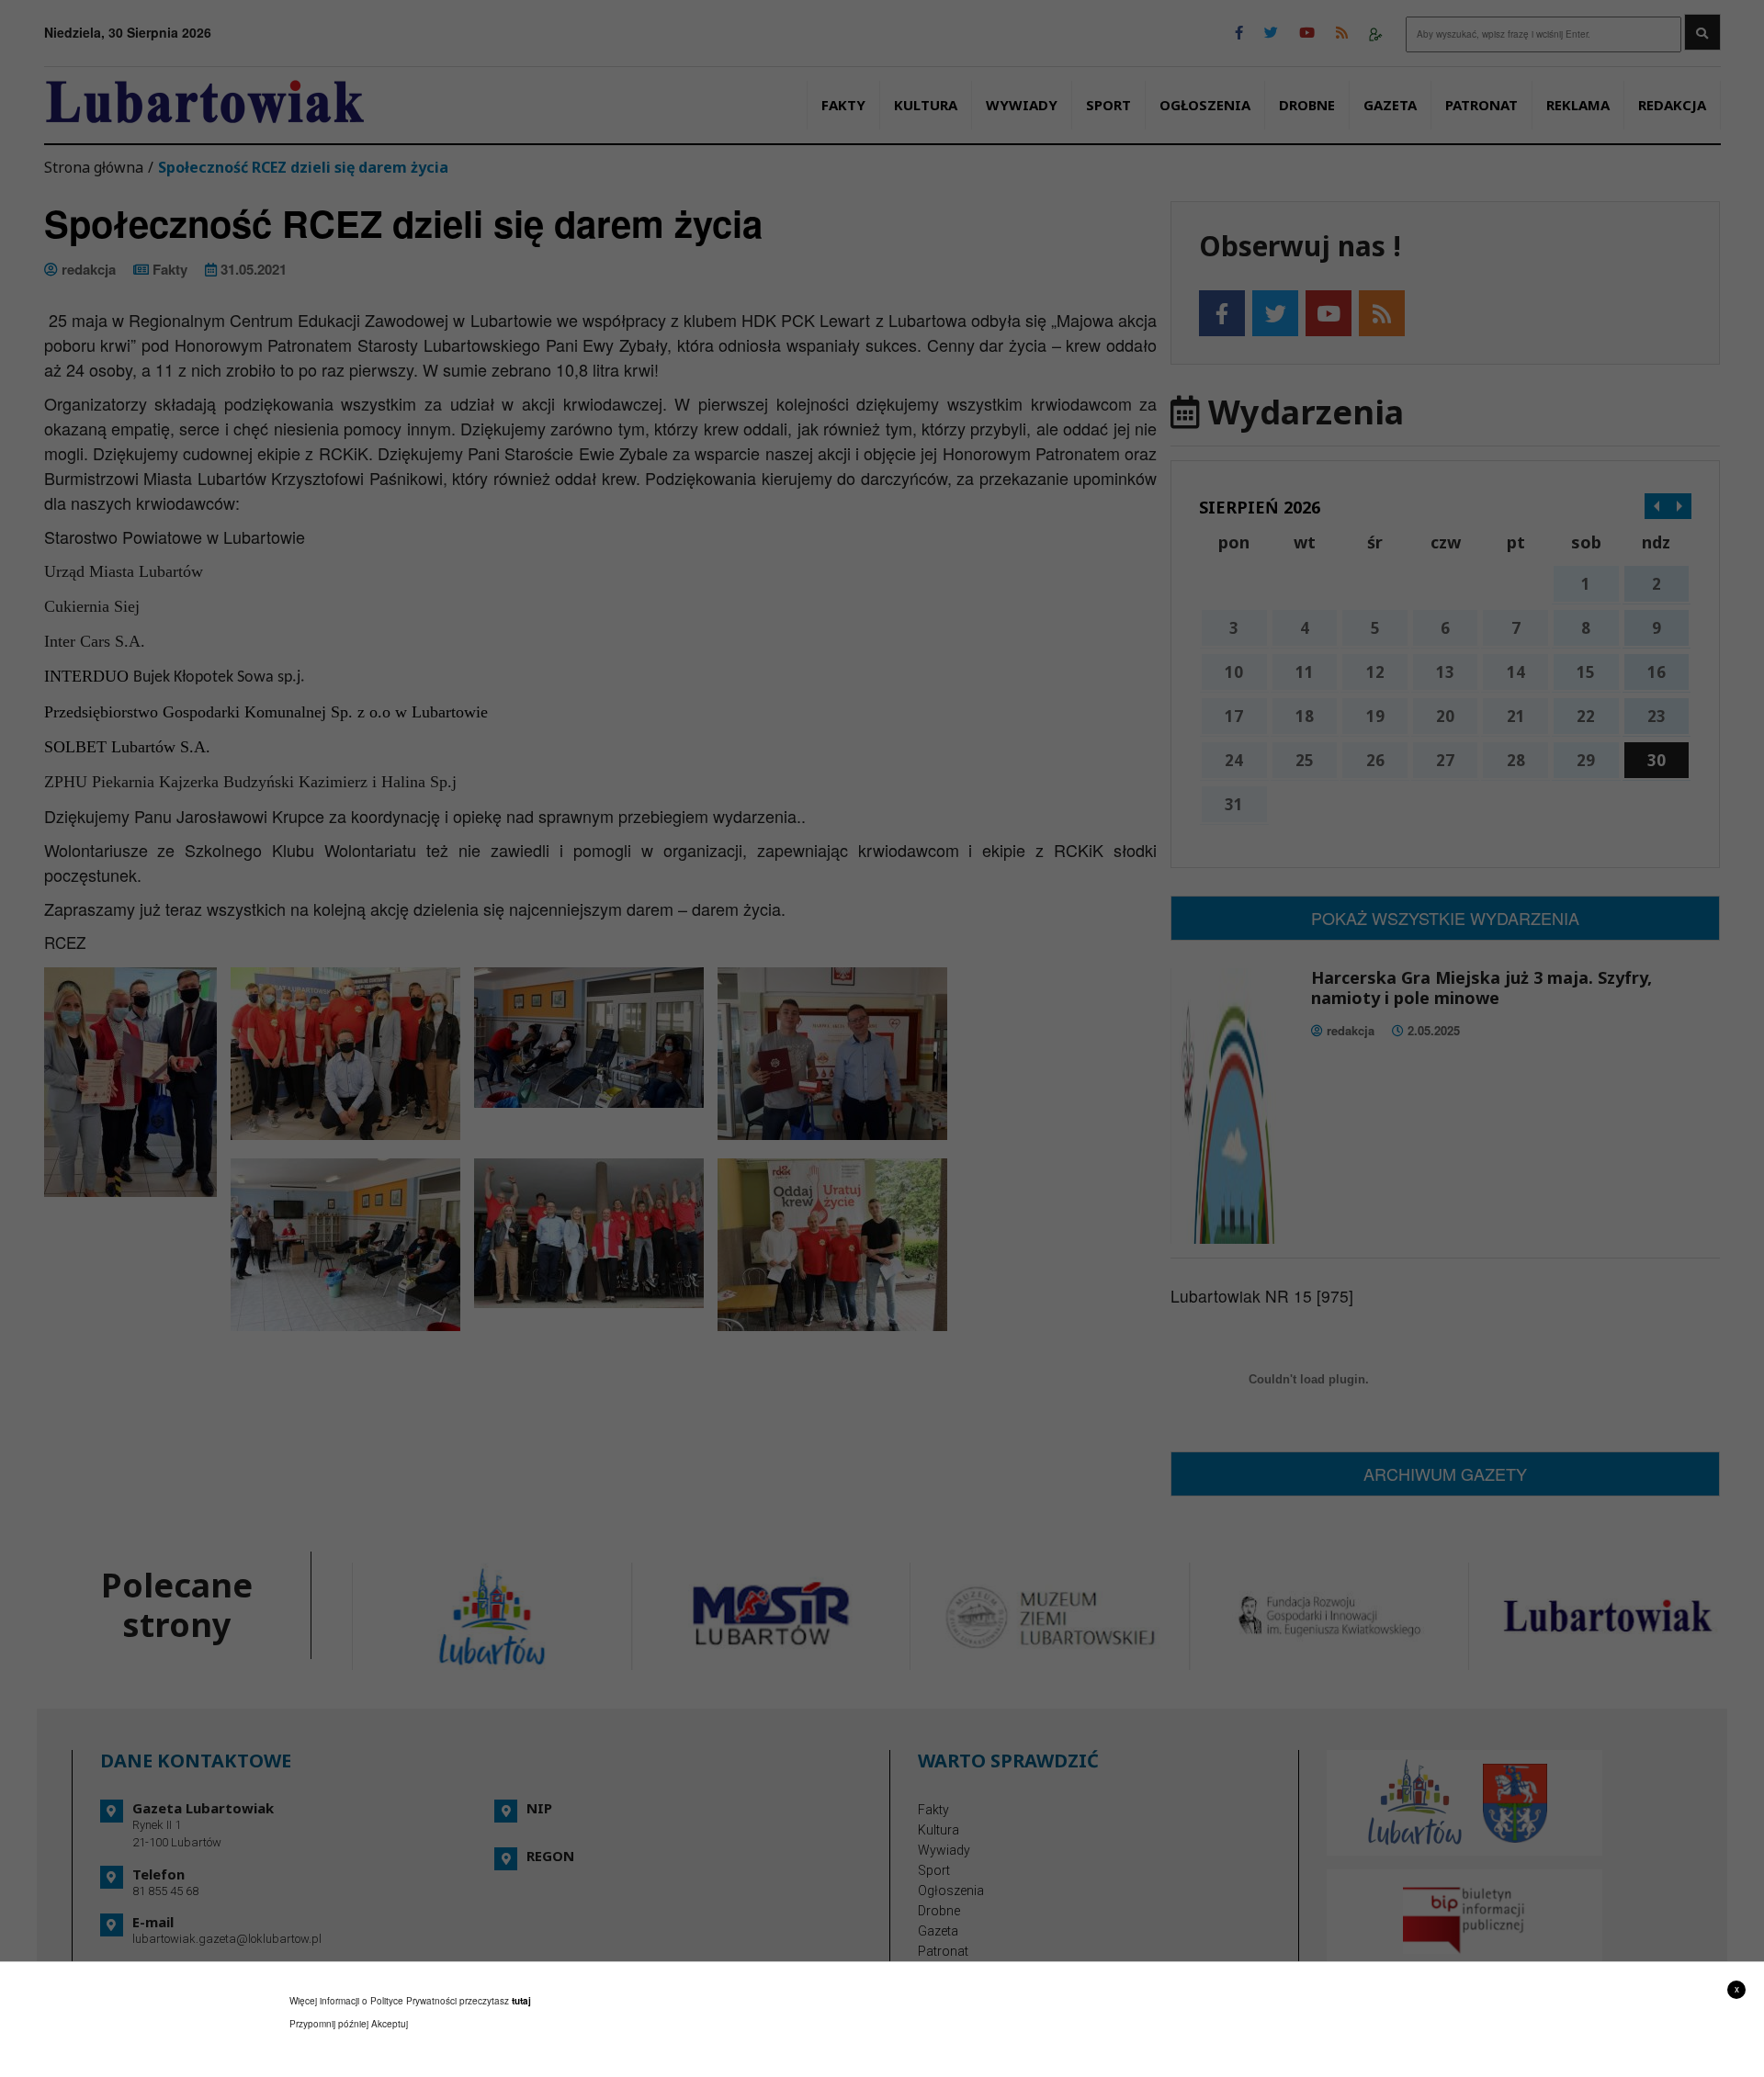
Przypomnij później (329, 2024)
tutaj (521, 2001)
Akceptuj (390, 2024)
